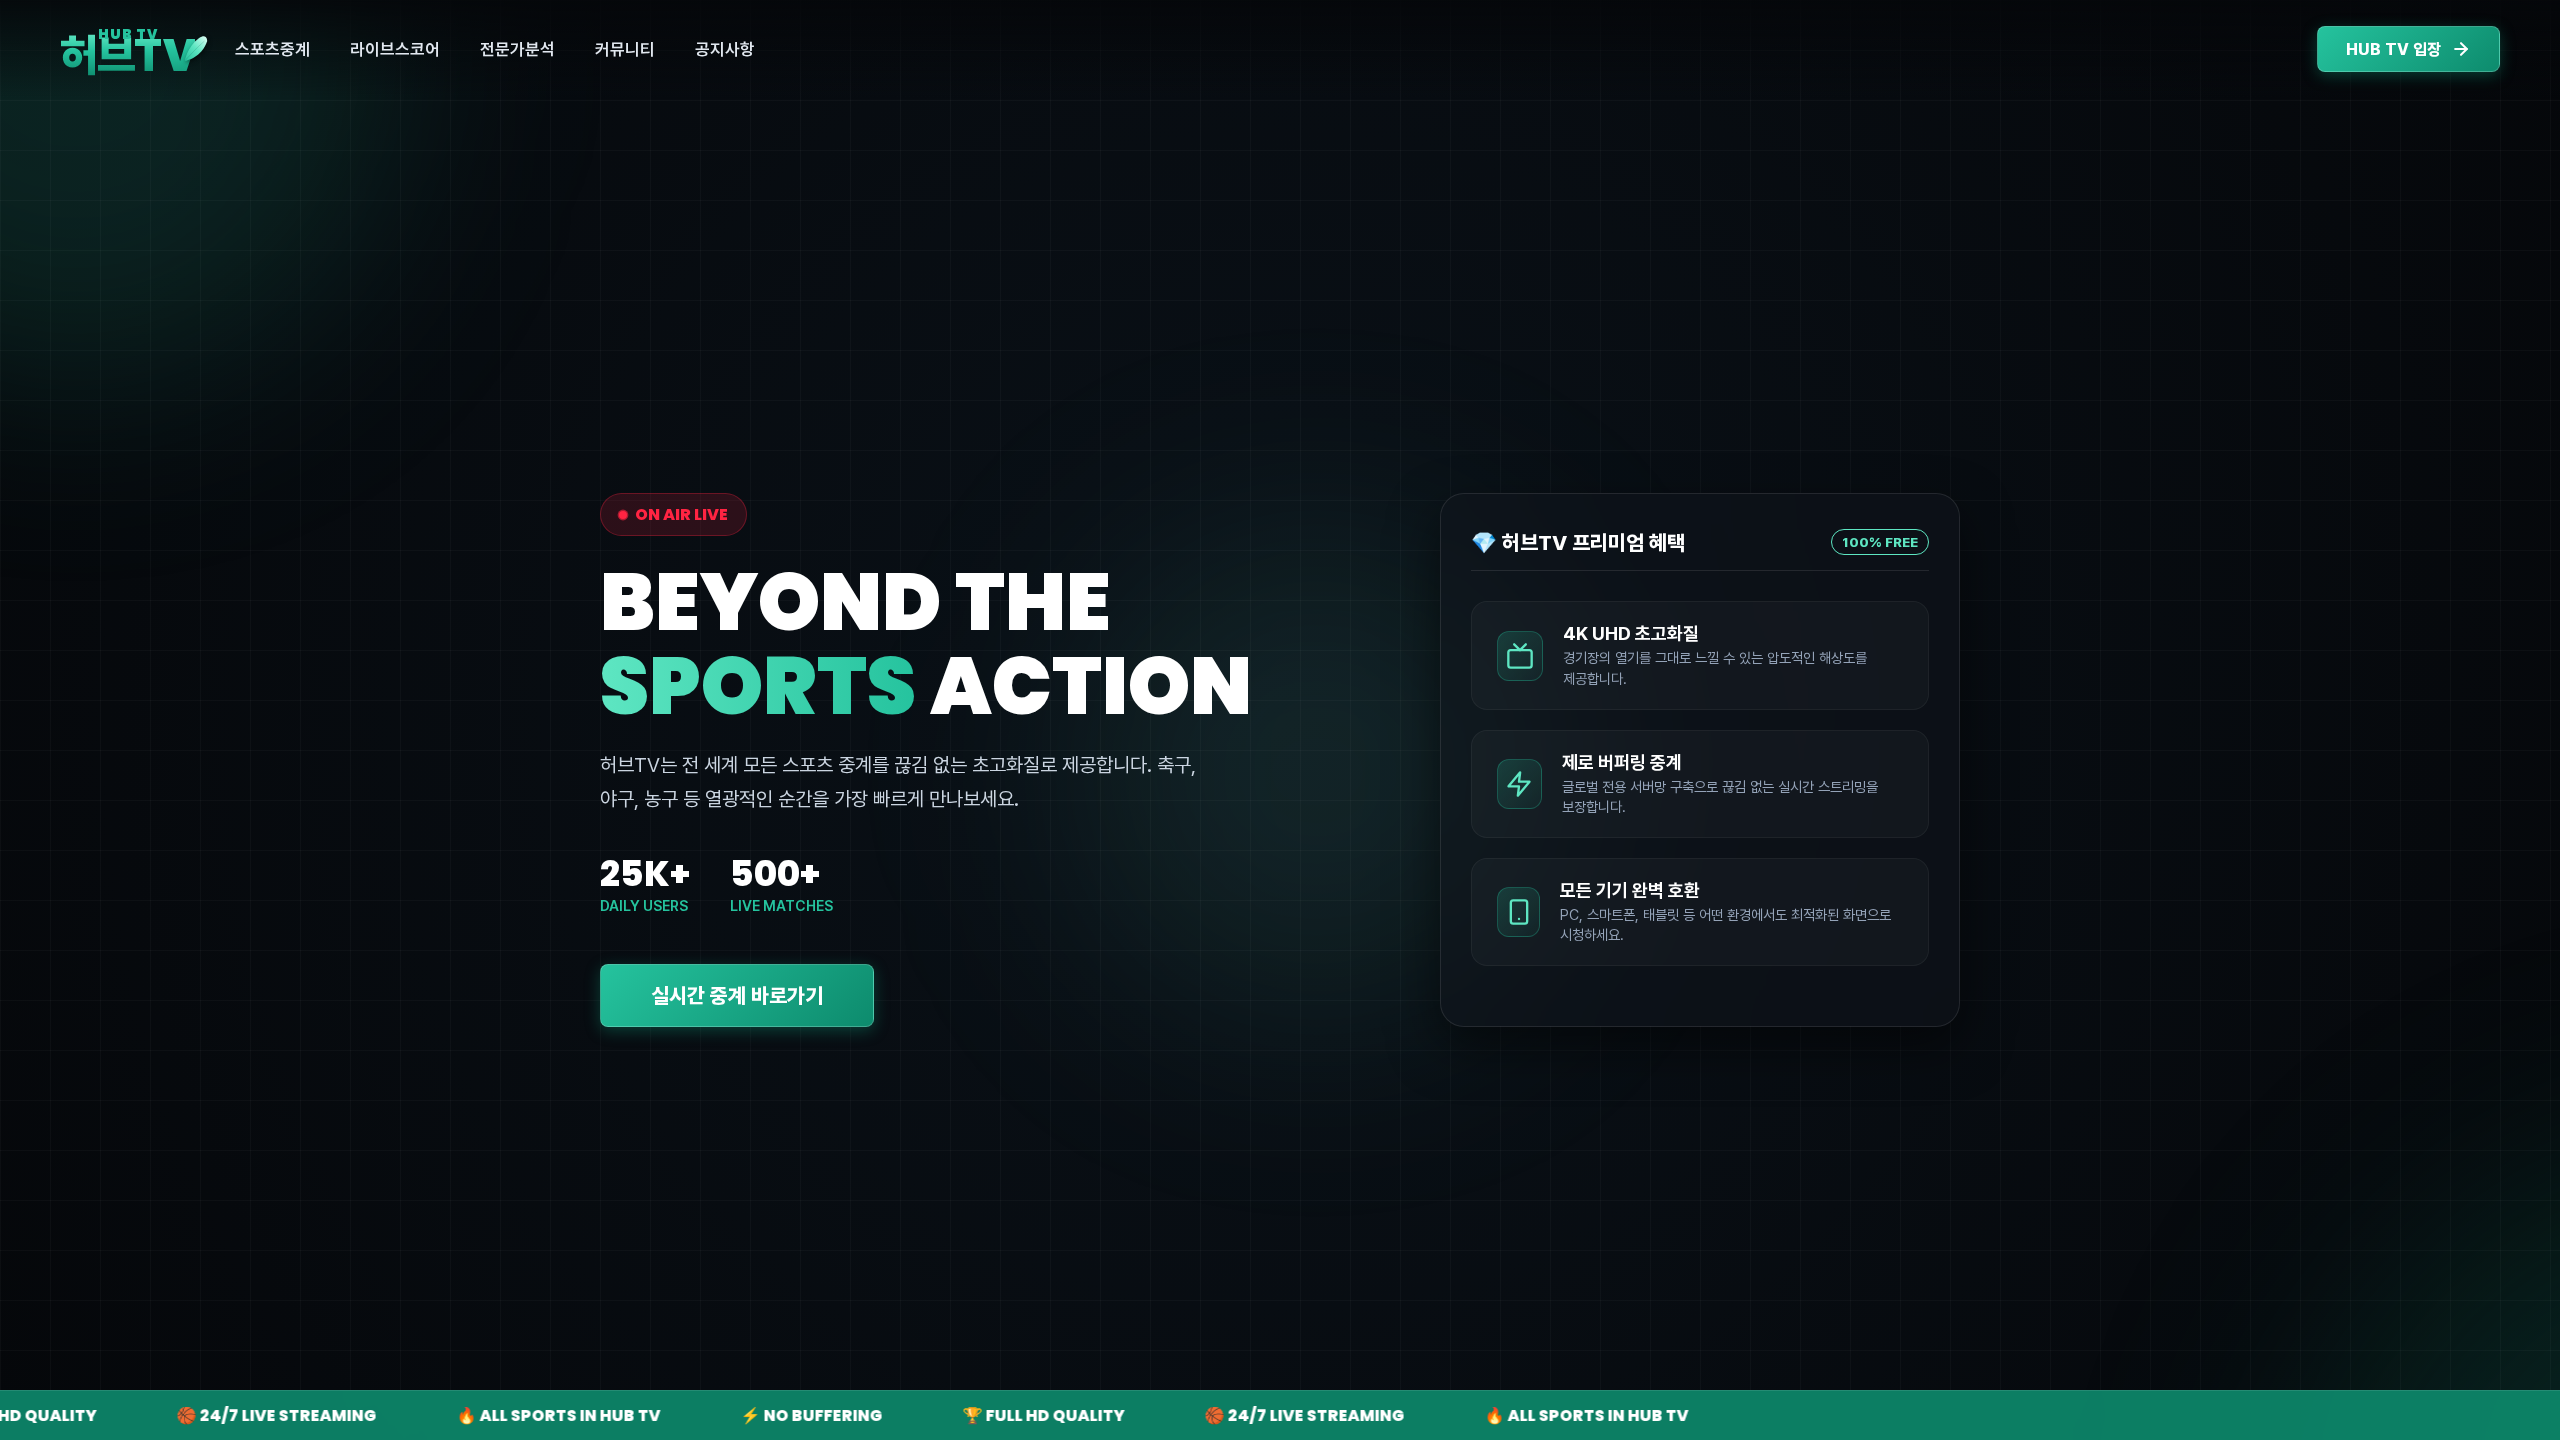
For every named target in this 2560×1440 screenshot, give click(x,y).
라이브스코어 (395, 49)
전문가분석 (517, 49)
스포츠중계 (272, 49)
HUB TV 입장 (2393, 49)
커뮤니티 (625, 49)
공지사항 (725, 49)
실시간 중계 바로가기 (737, 995)
